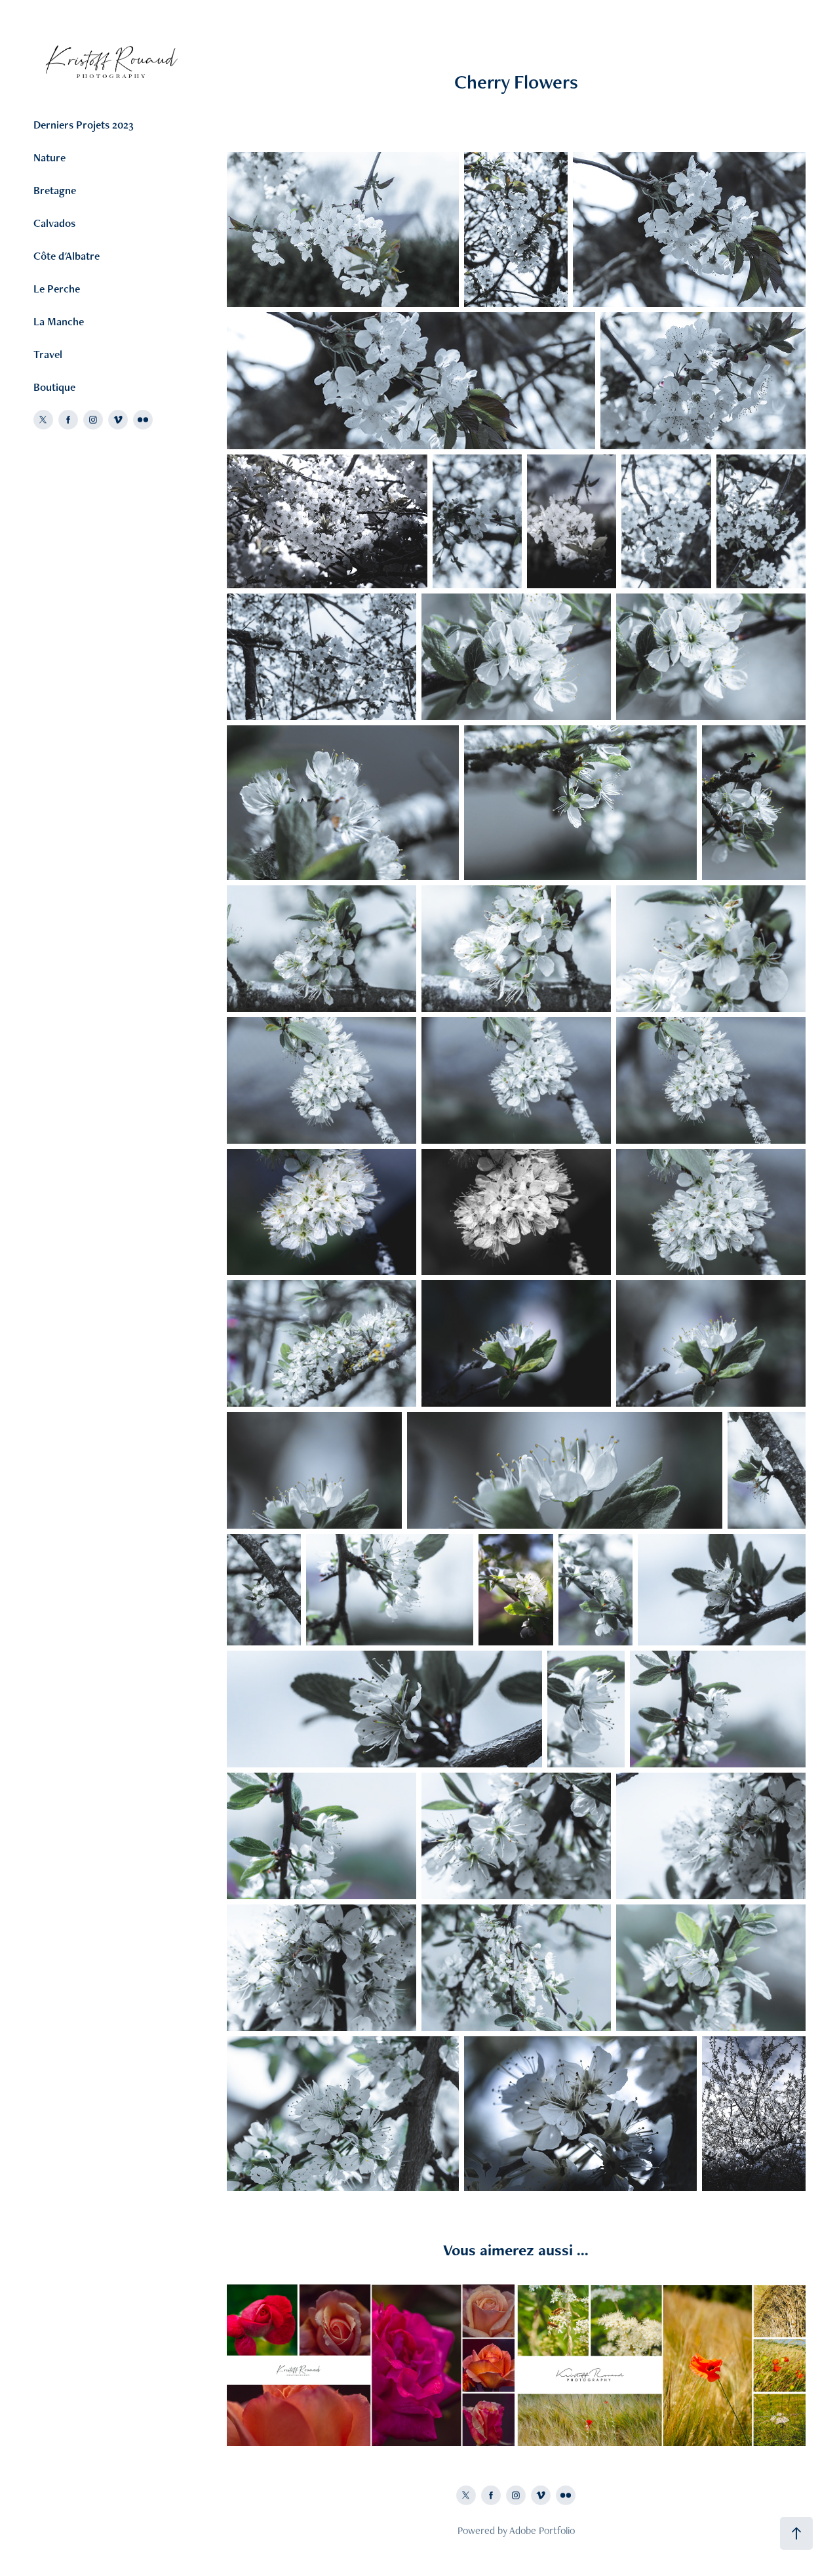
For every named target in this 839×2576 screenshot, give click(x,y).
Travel (48, 354)
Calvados (54, 223)
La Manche (59, 321)
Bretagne (55, 190)
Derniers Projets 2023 (84, 125)
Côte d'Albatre (67, 256)
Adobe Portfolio (542, 2530)
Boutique (54, 387)
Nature (49, 157)
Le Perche (57, 289)
